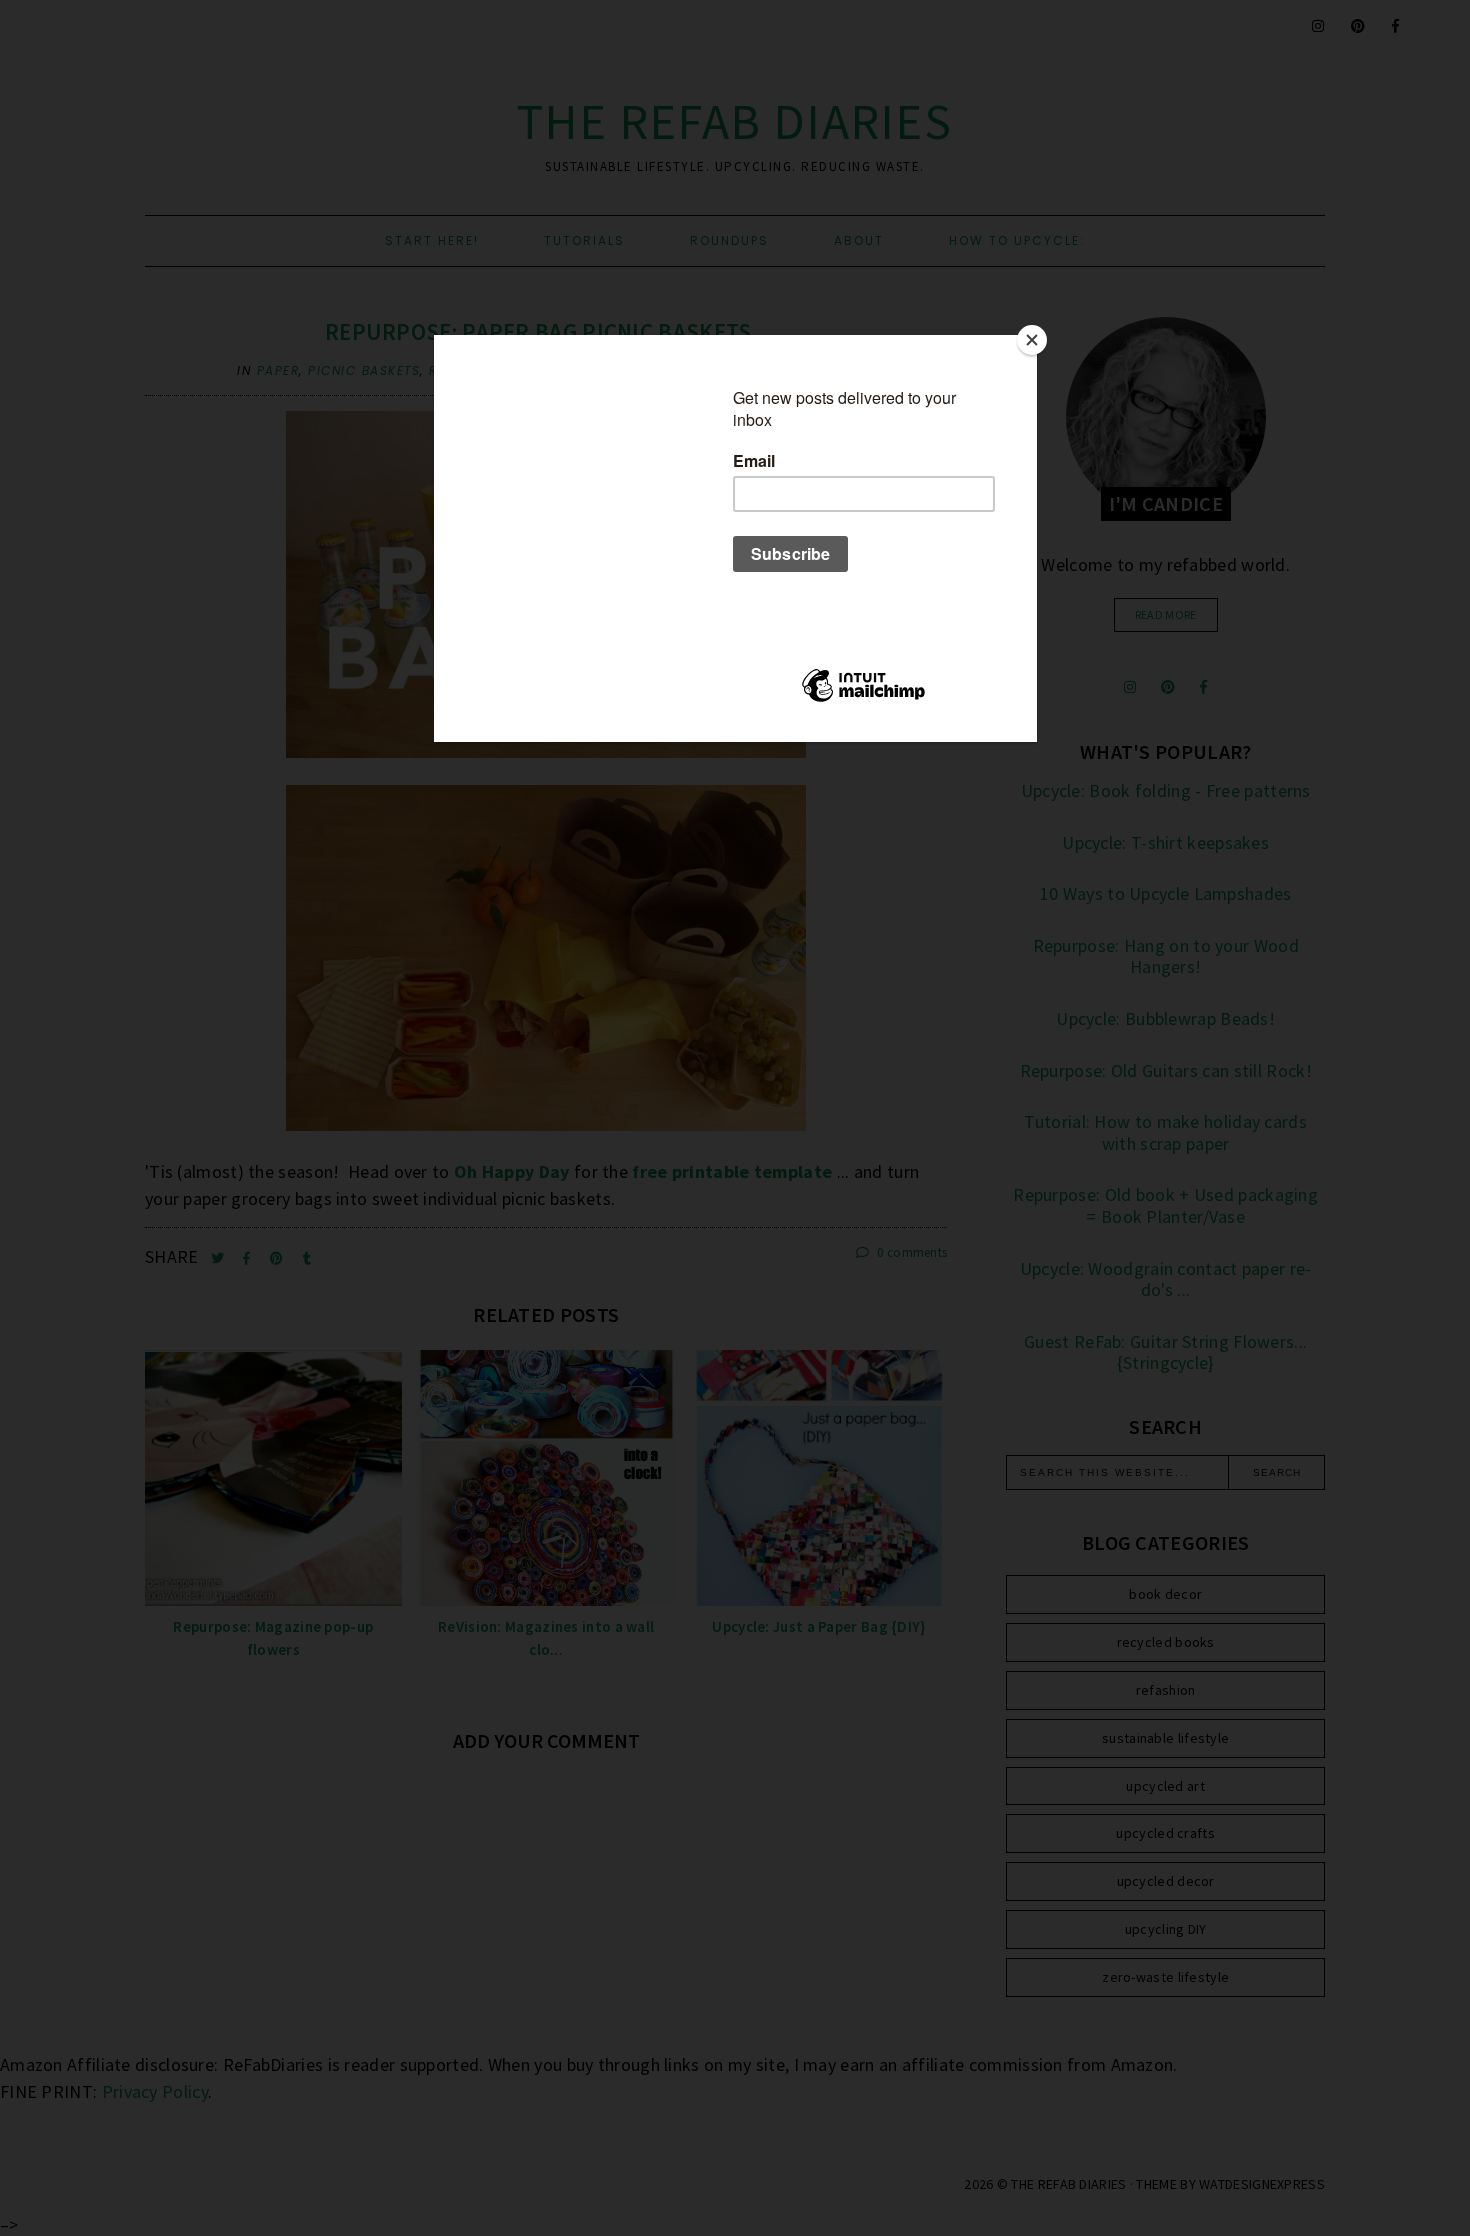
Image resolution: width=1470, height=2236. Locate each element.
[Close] (1032, 340)
